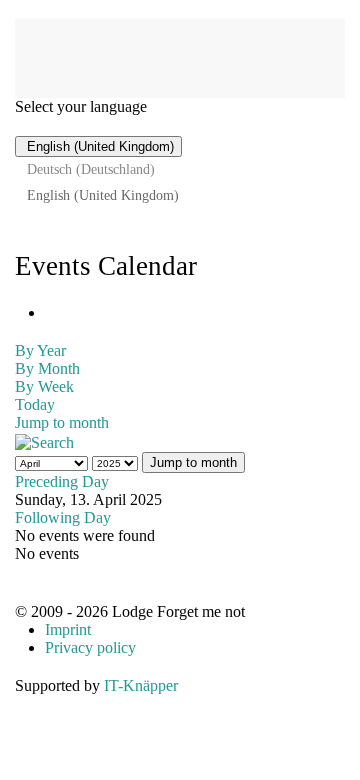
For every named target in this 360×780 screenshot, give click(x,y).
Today (35, 404)
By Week (44, 386)
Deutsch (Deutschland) (91, 169)
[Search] (44, 440)
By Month (47, 368)
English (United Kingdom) (98, 146)
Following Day (63, 517)
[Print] (51, 312)
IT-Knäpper (141, 685)
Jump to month (62, 422)
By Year (40, 350)
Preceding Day (62, 481)
